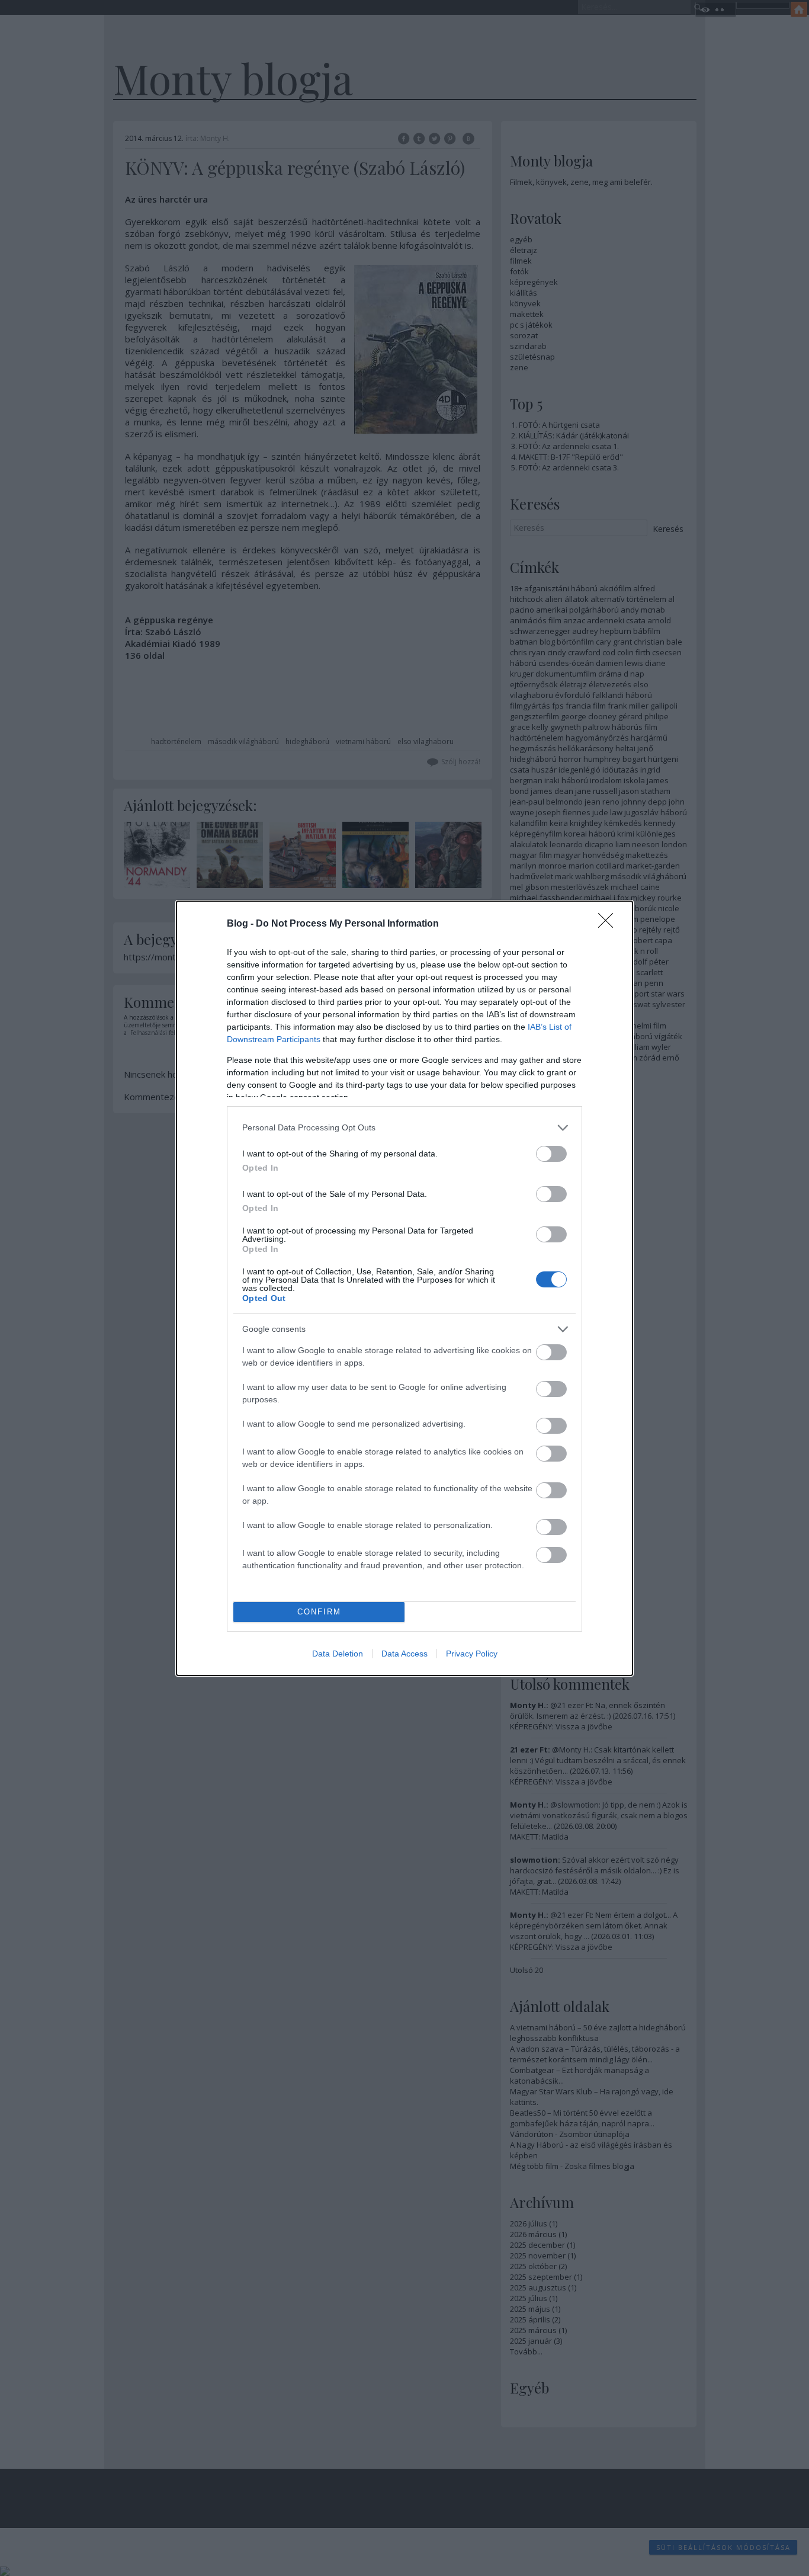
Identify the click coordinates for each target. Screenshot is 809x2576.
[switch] (551, 1154)
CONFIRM (319, 1612)
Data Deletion (338, 1654)
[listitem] (404, 1128)
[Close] (609, 924)
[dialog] (404, 1288)
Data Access (404, 1654)
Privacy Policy (472, 1654)
